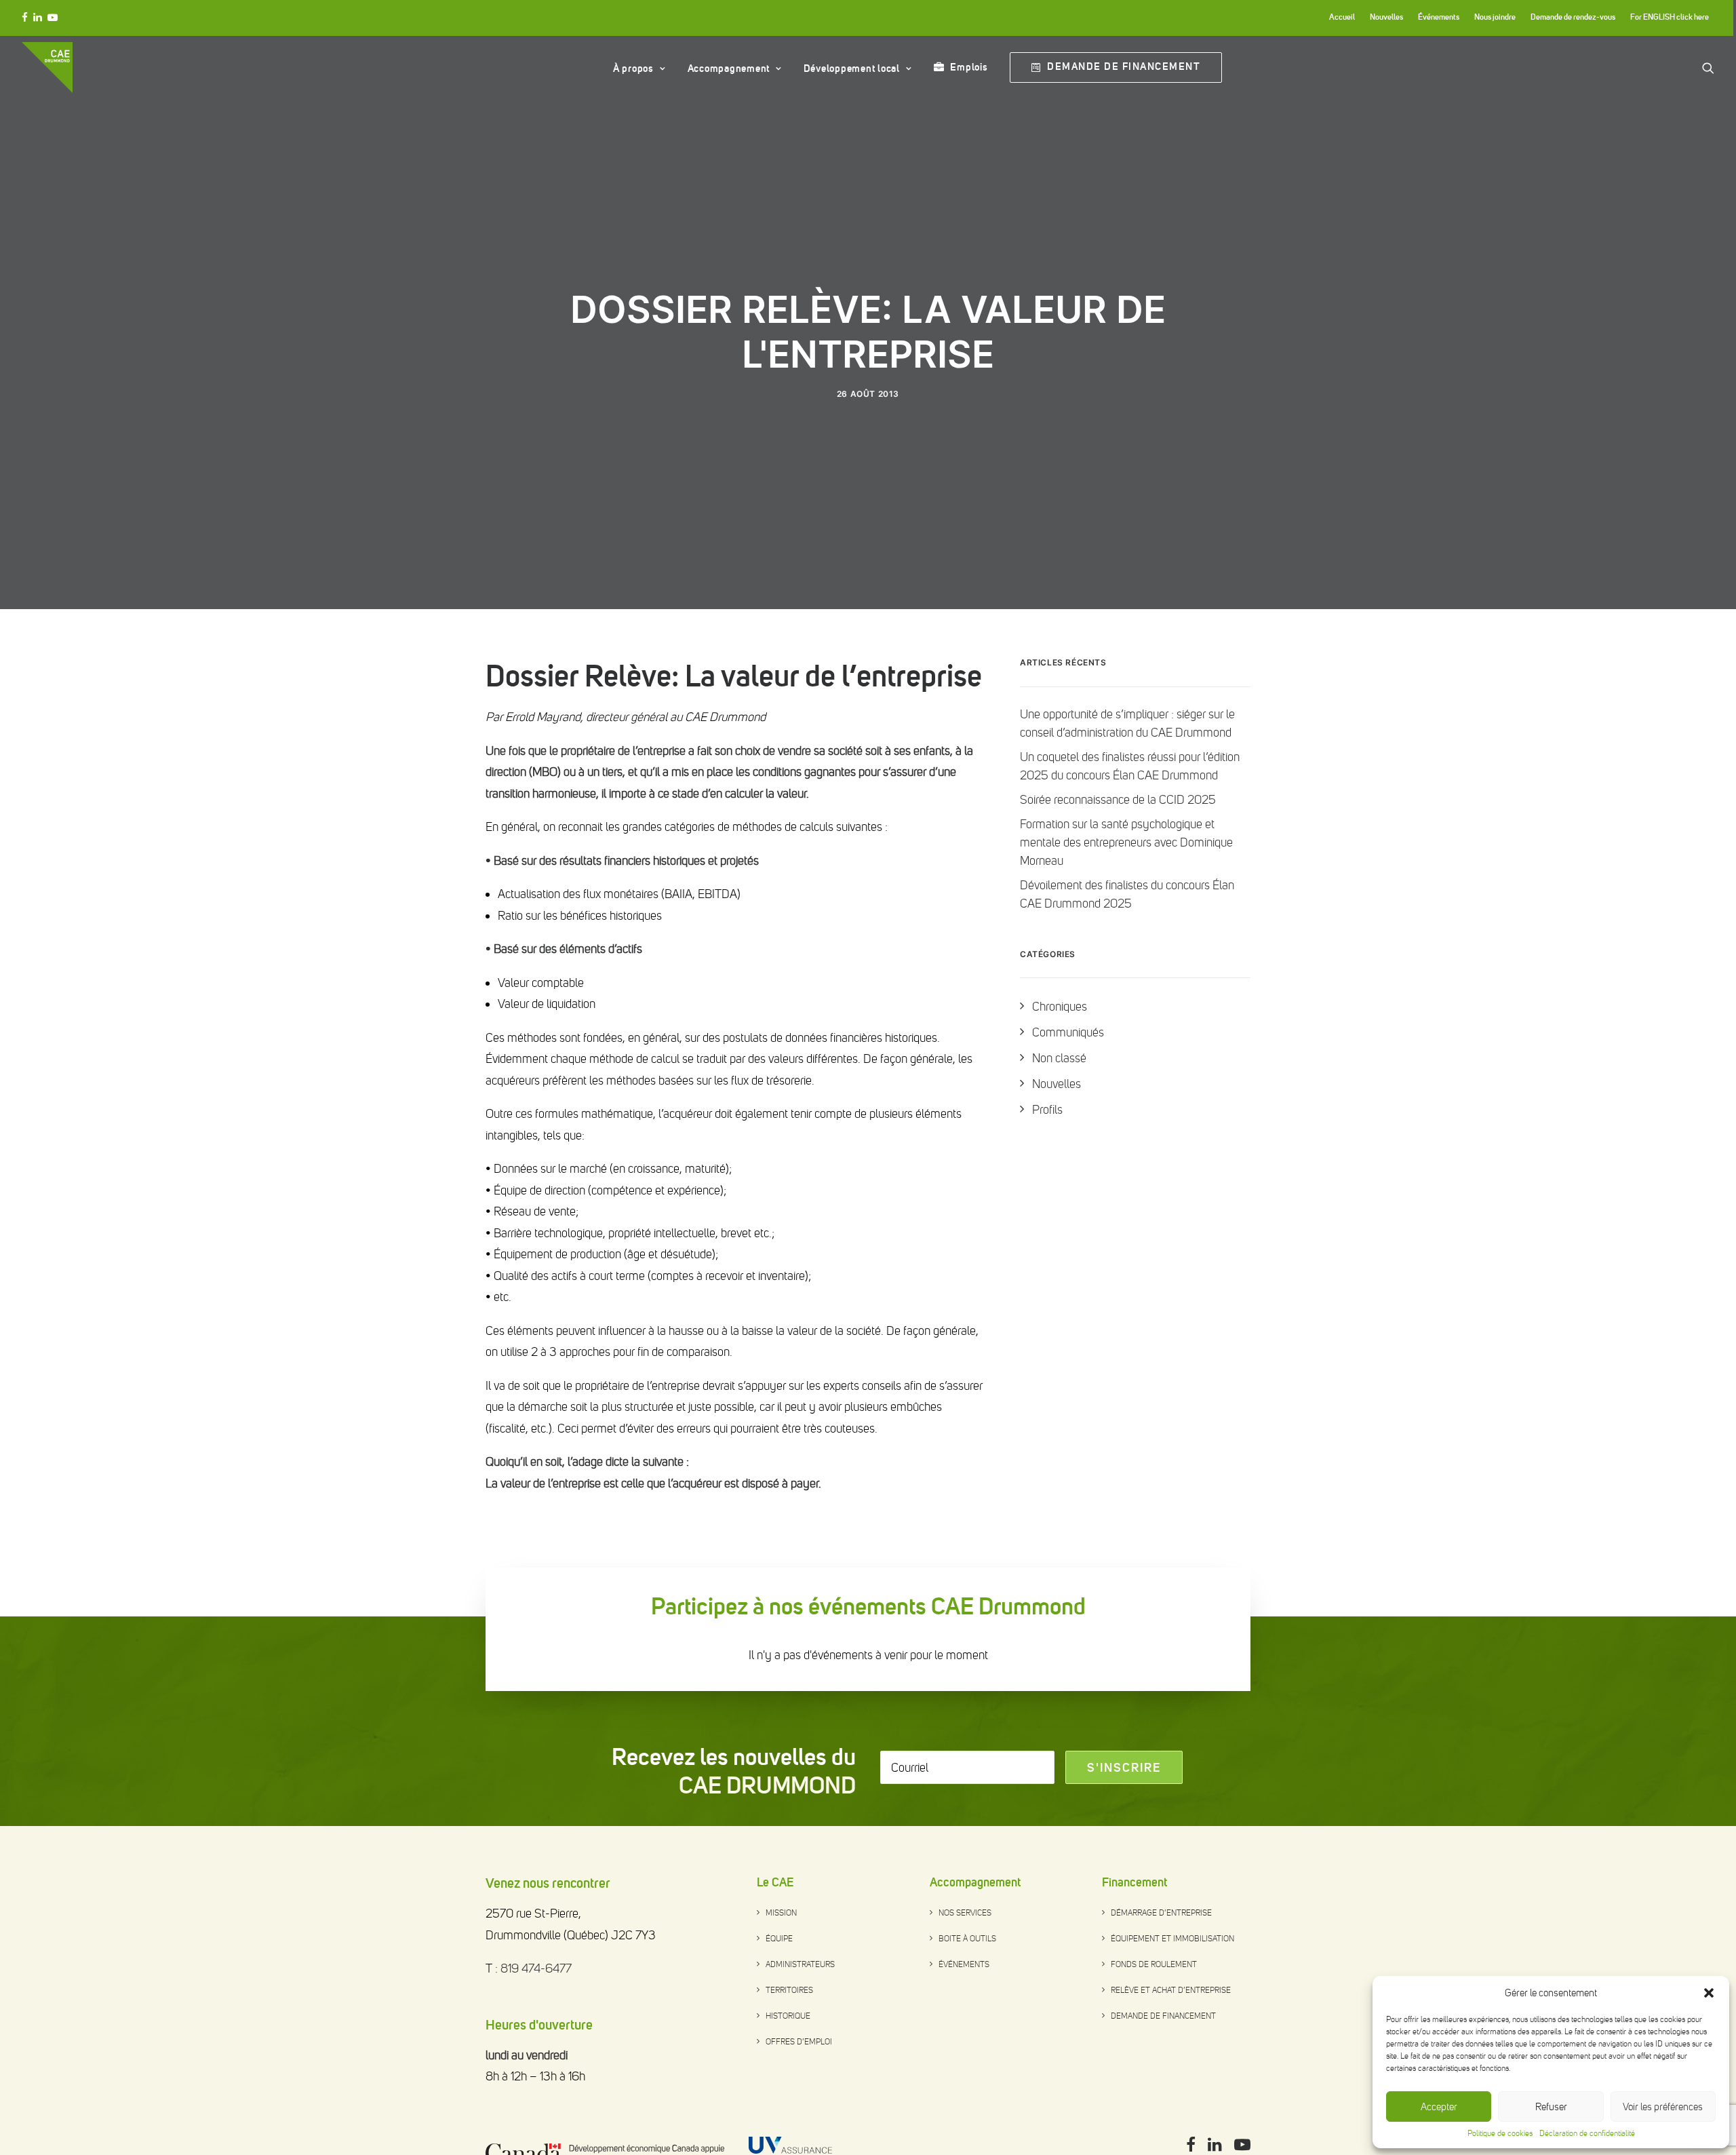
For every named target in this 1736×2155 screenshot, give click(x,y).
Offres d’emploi (799, 2043)
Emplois (969, 67)
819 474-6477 (536, 1970)
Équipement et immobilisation (1172, 1940)
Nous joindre (1495, 17)
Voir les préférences (1663, 2107)
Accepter (1439, 2107)
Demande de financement (1163, 2017)
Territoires (789, 1992)
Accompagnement (729, 69)
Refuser (1551, 2107)
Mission (781, 1914)
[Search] (1708, 67)
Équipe (779, 1940)
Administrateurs (800, 1966)
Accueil (1342, 17)
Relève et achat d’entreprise (1171, 1992)
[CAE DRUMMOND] (47, 67)
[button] (1709, 1993)
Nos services (965, 1914)
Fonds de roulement (1154, 1966)
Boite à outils (967, 1940)
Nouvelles (1386, 17)
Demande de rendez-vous (1573, 17)
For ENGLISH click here (1670, 17)
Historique (788, 2017)
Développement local (852, 69)
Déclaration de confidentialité (1587, 2133)
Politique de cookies (1500, 2133)
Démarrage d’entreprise (1161, 1914)
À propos (633, 69)
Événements (1439, 17)
